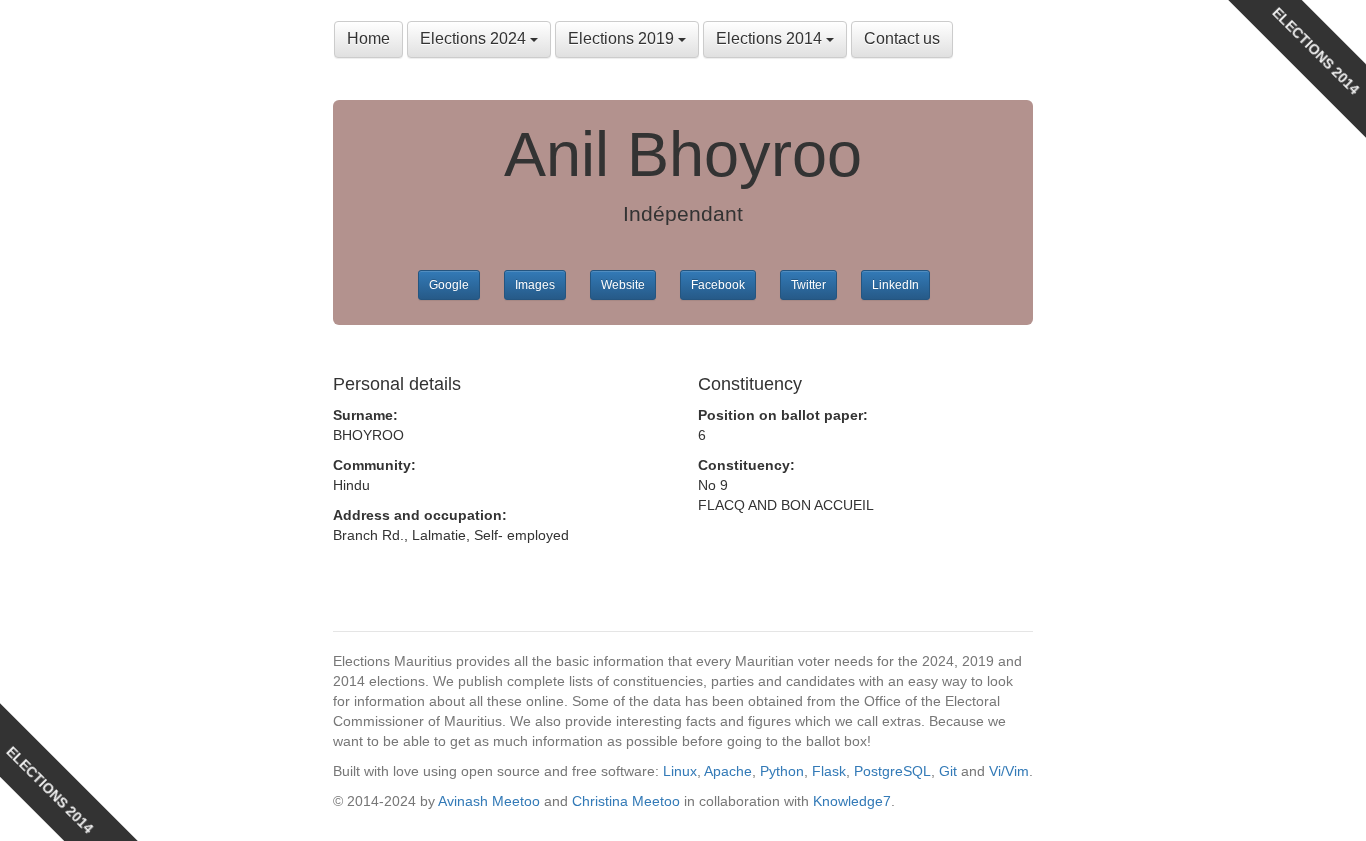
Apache (728, 771)
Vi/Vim (1009, 771)
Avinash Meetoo (489, 801)
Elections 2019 (623, 38)
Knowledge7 (852, 801)
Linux (680, 771)
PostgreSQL (892, 771)
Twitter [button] (808, 285)
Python (782, 771)
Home (368, 38)
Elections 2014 (771, 38)
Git (948, 771)
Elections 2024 (475, 38)
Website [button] (623, 285)
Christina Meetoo (626, 801)
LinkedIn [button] (895, 285)
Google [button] (449, 285)
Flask (829, 771)
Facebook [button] (718, 285)
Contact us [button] (902, 38)
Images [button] (535, 285)
